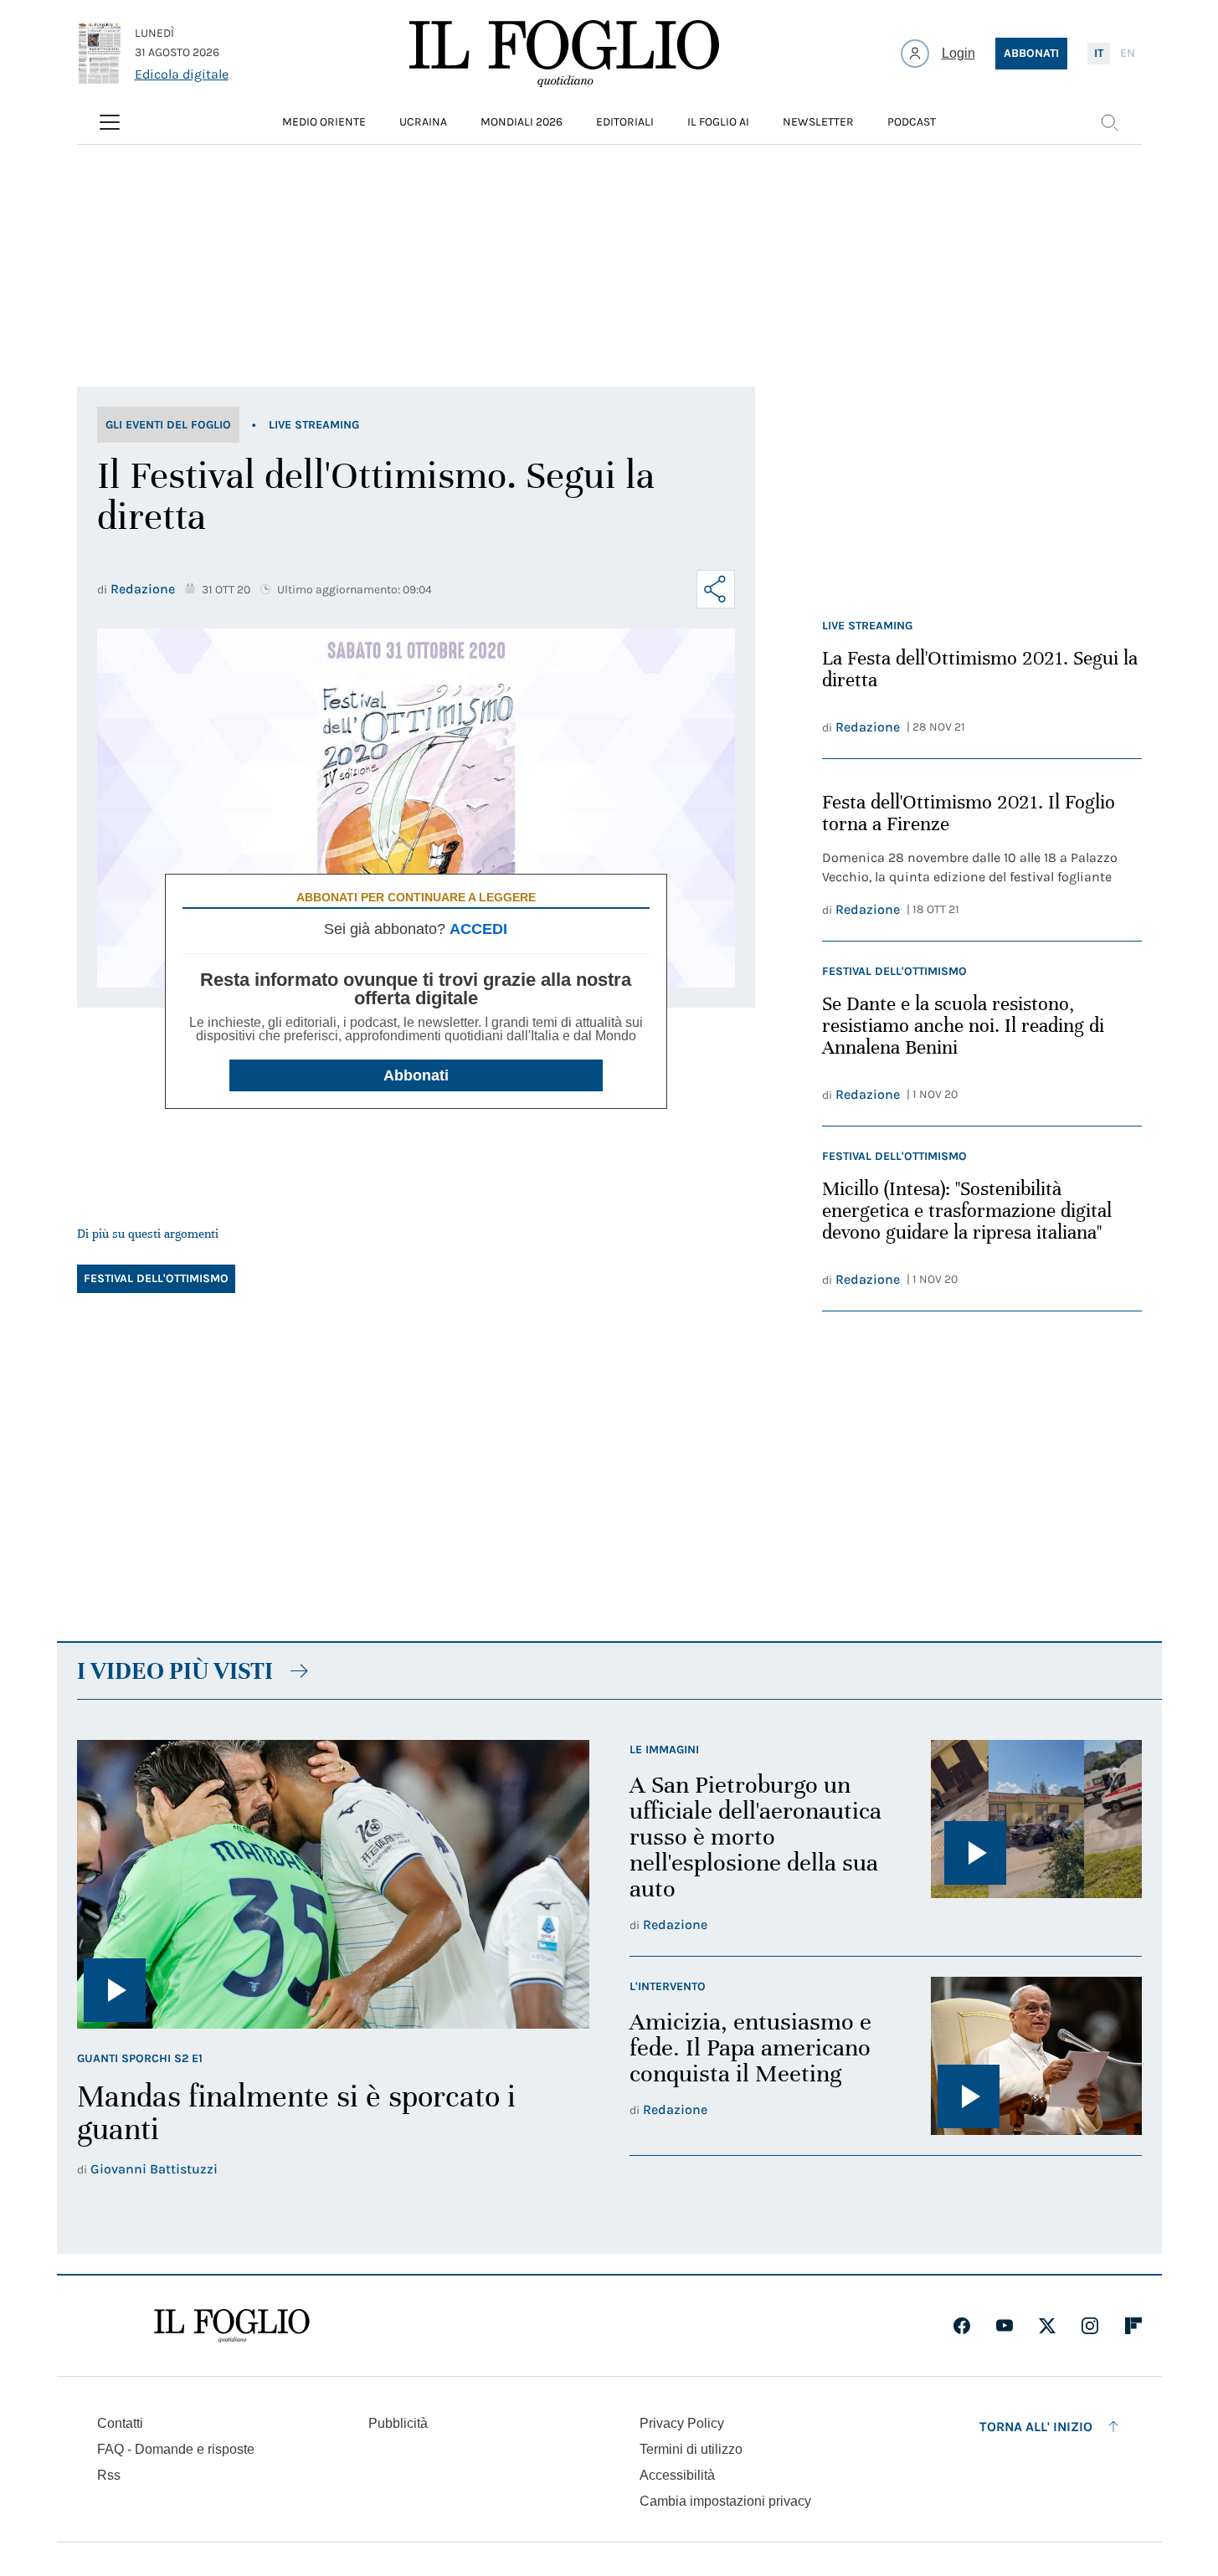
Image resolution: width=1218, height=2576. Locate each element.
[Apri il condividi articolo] (716, 589)
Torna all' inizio (1036, 2427)
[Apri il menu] (110, 122)
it (1099, 53)
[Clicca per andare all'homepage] (232, 2326)
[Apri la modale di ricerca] (1109, 122)
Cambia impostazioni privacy (725, 2502)
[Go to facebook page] (962, 2326)
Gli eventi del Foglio (168, 425)
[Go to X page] (1047, 2326)
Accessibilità (677, 2475)
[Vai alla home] (564, 54)
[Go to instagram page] (1090, 2326)
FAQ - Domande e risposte (176, 2449)
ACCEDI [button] (478, 929)
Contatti (120, 2423)
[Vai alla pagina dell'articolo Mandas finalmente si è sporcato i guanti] (333, 1884)
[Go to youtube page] (1005, 2326)
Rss (109, 2475)
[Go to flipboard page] (1133, 2326)
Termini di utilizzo (691, 2449)
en (1128, 53)
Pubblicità (398, 2423)
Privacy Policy (682, 2423)
